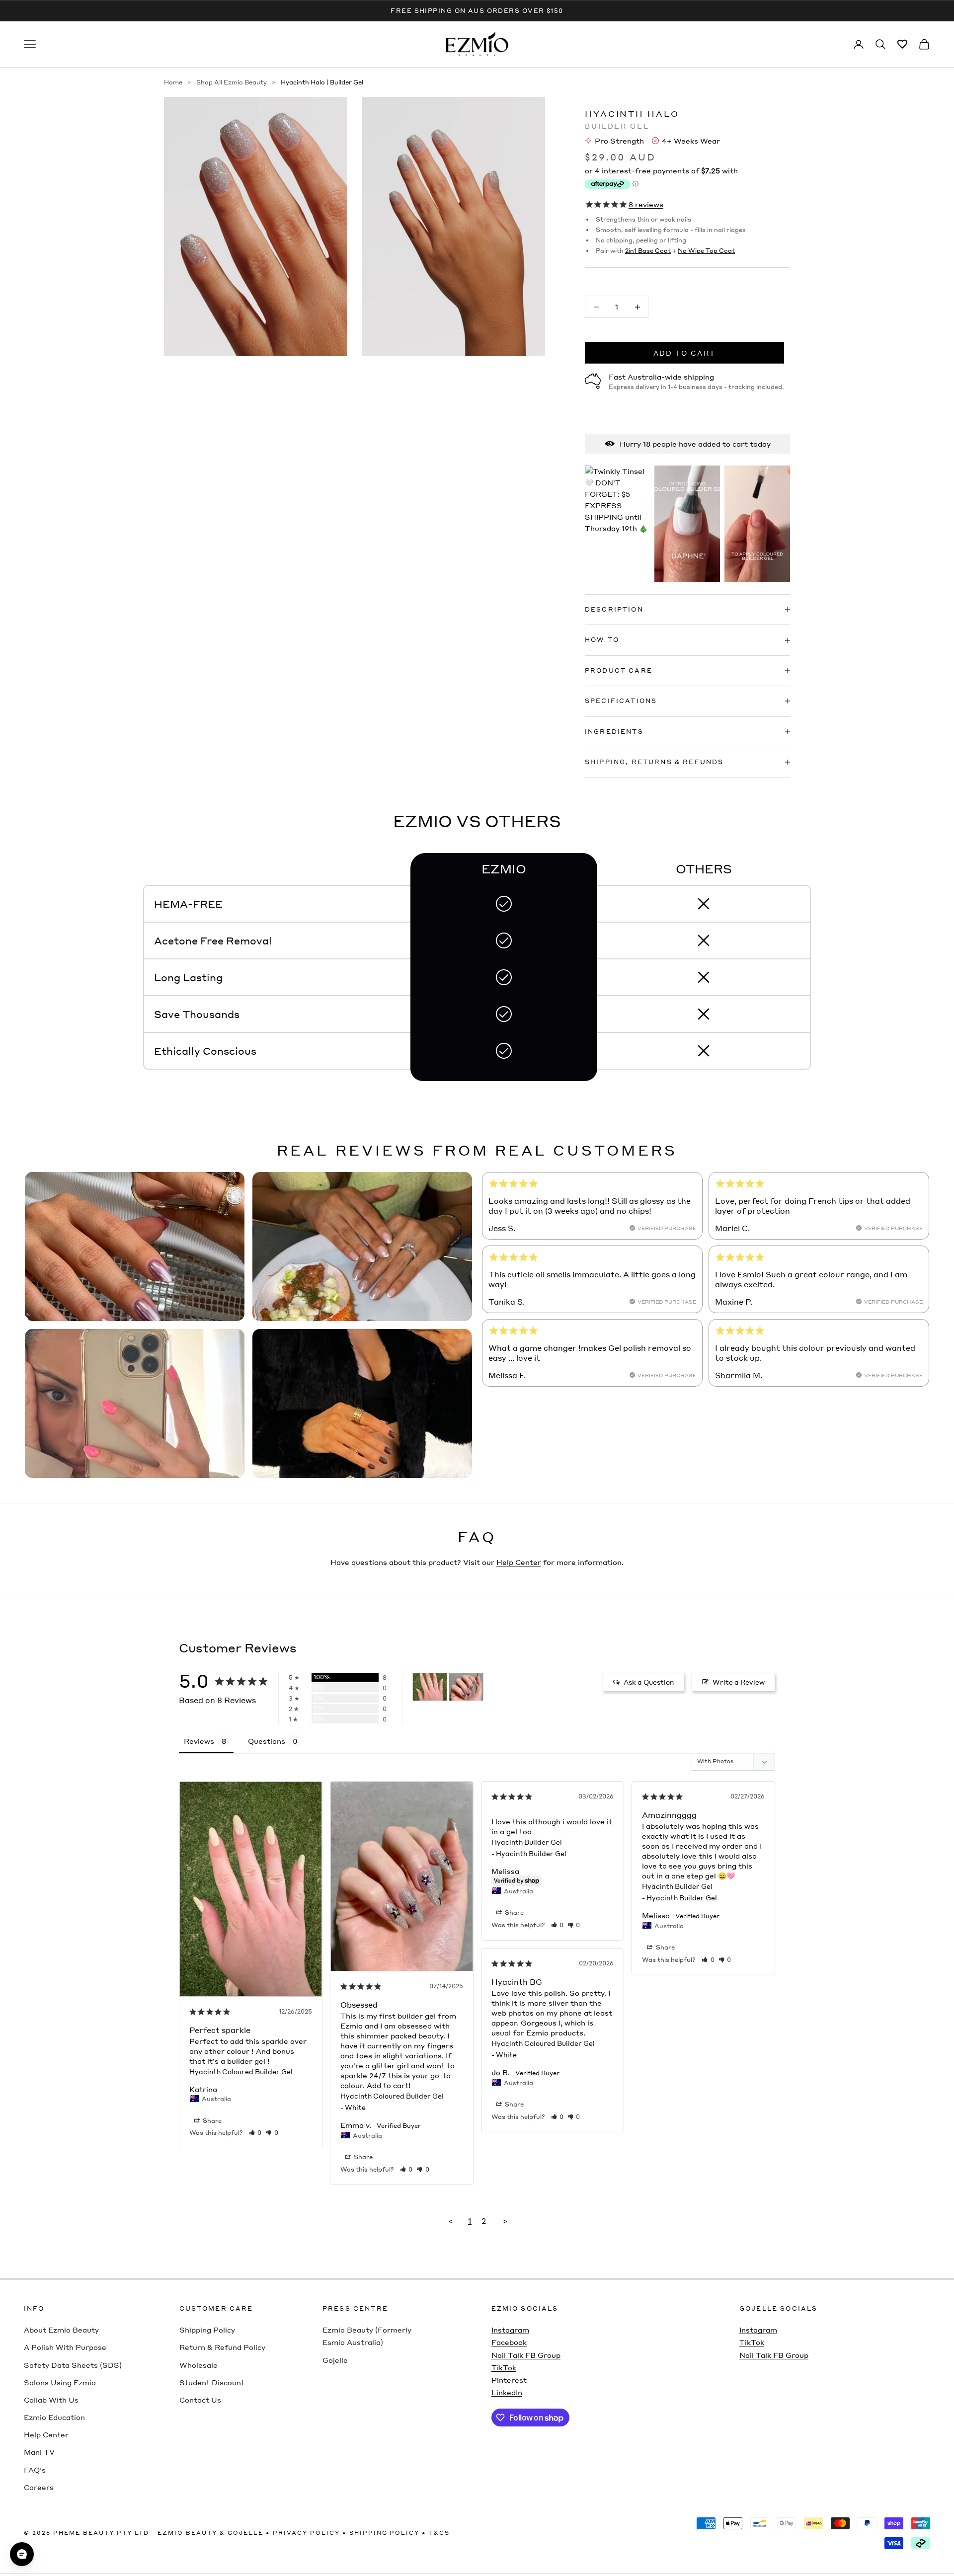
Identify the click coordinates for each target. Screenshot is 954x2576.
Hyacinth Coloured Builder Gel (241, 2071)
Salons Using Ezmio (60, 2382)
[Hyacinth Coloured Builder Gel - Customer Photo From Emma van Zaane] (466, 1687)
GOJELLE (245, 2533)
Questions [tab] (267, 1741)
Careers (39, 2487)
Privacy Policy (306, 2533)
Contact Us (200, 2400)
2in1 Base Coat (648, 251)
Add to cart (685, 353)
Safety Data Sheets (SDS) (73, 2365)
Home (173, 82)
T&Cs (439, 2533)
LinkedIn (507, 2392)
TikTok (504, 2367)
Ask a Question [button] (649, 1682)
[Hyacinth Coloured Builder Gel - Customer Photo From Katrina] (430, 1687)
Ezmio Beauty (187, 2533)
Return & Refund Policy (222, 2347)
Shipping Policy (207, 2330)
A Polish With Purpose (65, 2347)
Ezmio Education (54, 2417)
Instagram (510, 2330)
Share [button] (211, 2121)
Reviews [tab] (199, 1741)
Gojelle (335, 2360)
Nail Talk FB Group (526, 2355)
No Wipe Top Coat (706, 251)
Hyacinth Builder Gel (527, 1842)
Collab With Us (51, 2400)
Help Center (519, 1562)
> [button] (505, 2221)
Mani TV (39, 2452)
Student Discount (212, 2382)
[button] (255, 2133)
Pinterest (509, 2380)
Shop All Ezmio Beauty (232, 82)
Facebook (509, 2342)
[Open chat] (22, 2554)
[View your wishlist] (902, 44)
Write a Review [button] (739, 1682)
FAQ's (35, 2470)
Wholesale (199, 2365)
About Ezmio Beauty (61, 2330)
